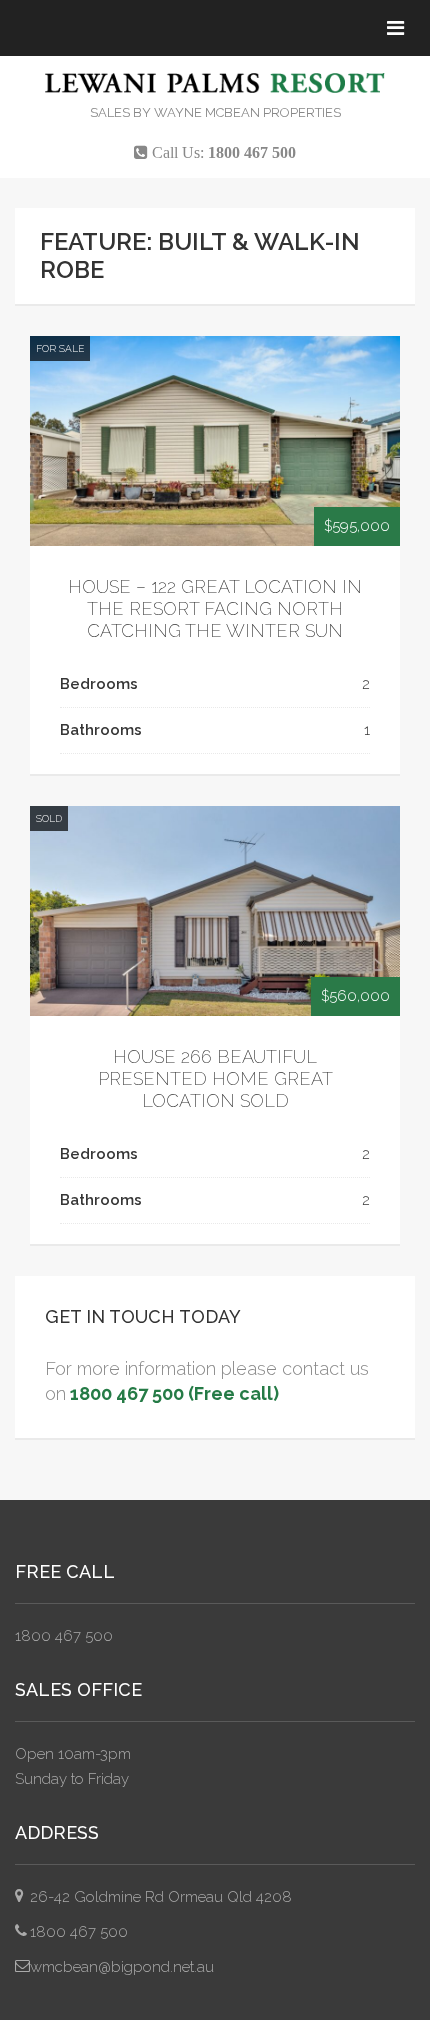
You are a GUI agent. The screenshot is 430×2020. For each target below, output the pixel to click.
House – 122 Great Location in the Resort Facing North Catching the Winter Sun (215, 608)
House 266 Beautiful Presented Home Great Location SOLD (215, 1078)
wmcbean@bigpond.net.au (122, 1967)
